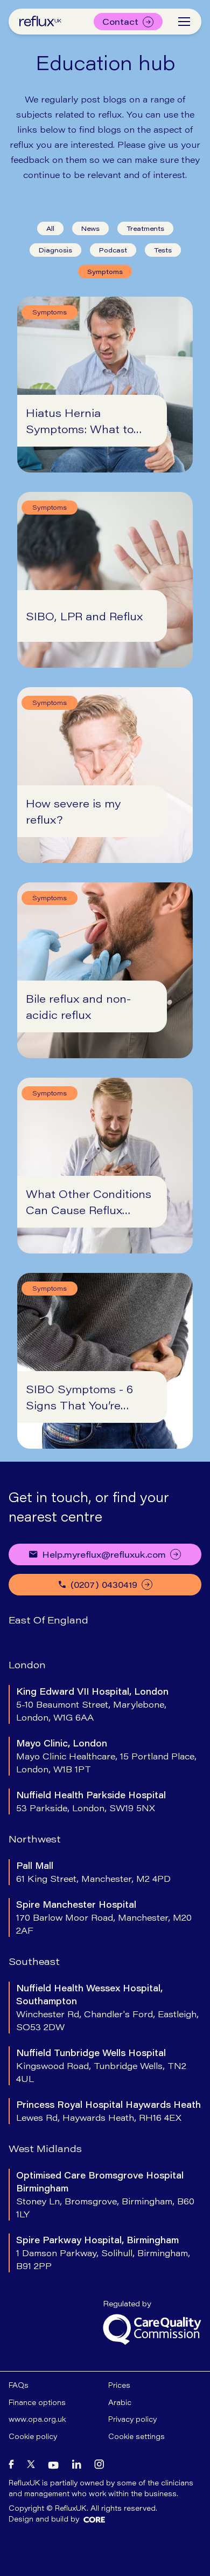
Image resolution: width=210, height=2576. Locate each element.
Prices (119, 2385)
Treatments (145, 228)
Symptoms (105, 272)
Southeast (34, 1961)
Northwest (35, 1839)
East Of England (48, 1620)
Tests (163, 250)
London (27, 1664)
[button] (184, 22)
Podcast (113, 250)
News (90, 228)
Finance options (37, 2402)
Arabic (120, 2402)
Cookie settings (136, 2436)
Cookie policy (33, 2436)
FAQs (19, 2385)
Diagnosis (55, 250)
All (50, 228)
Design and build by (44, 2519)
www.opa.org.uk (37, 2419)
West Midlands (45, 2148)
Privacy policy (132, 2419)
